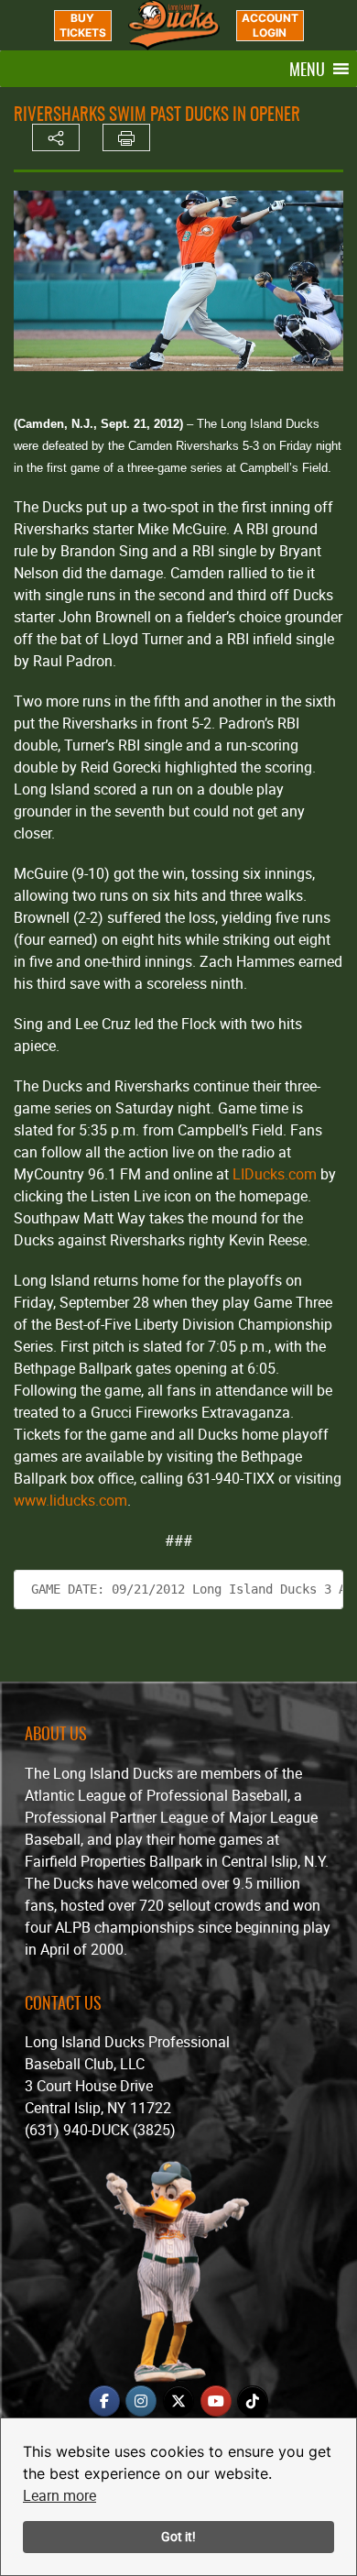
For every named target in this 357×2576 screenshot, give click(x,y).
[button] (307, 69)
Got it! (178, 2536)
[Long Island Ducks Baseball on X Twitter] (178, 2401)
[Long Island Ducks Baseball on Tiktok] (253, 2401)
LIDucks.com (275, 1174)
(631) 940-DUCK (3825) (100, 2130)
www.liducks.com (70, 1500)
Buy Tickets (83, 25)
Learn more (59, 2495)
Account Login (270, 25)
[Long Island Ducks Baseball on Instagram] (141, 2401)
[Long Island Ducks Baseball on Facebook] (104, 2401)
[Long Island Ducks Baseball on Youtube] (216, 2401)
